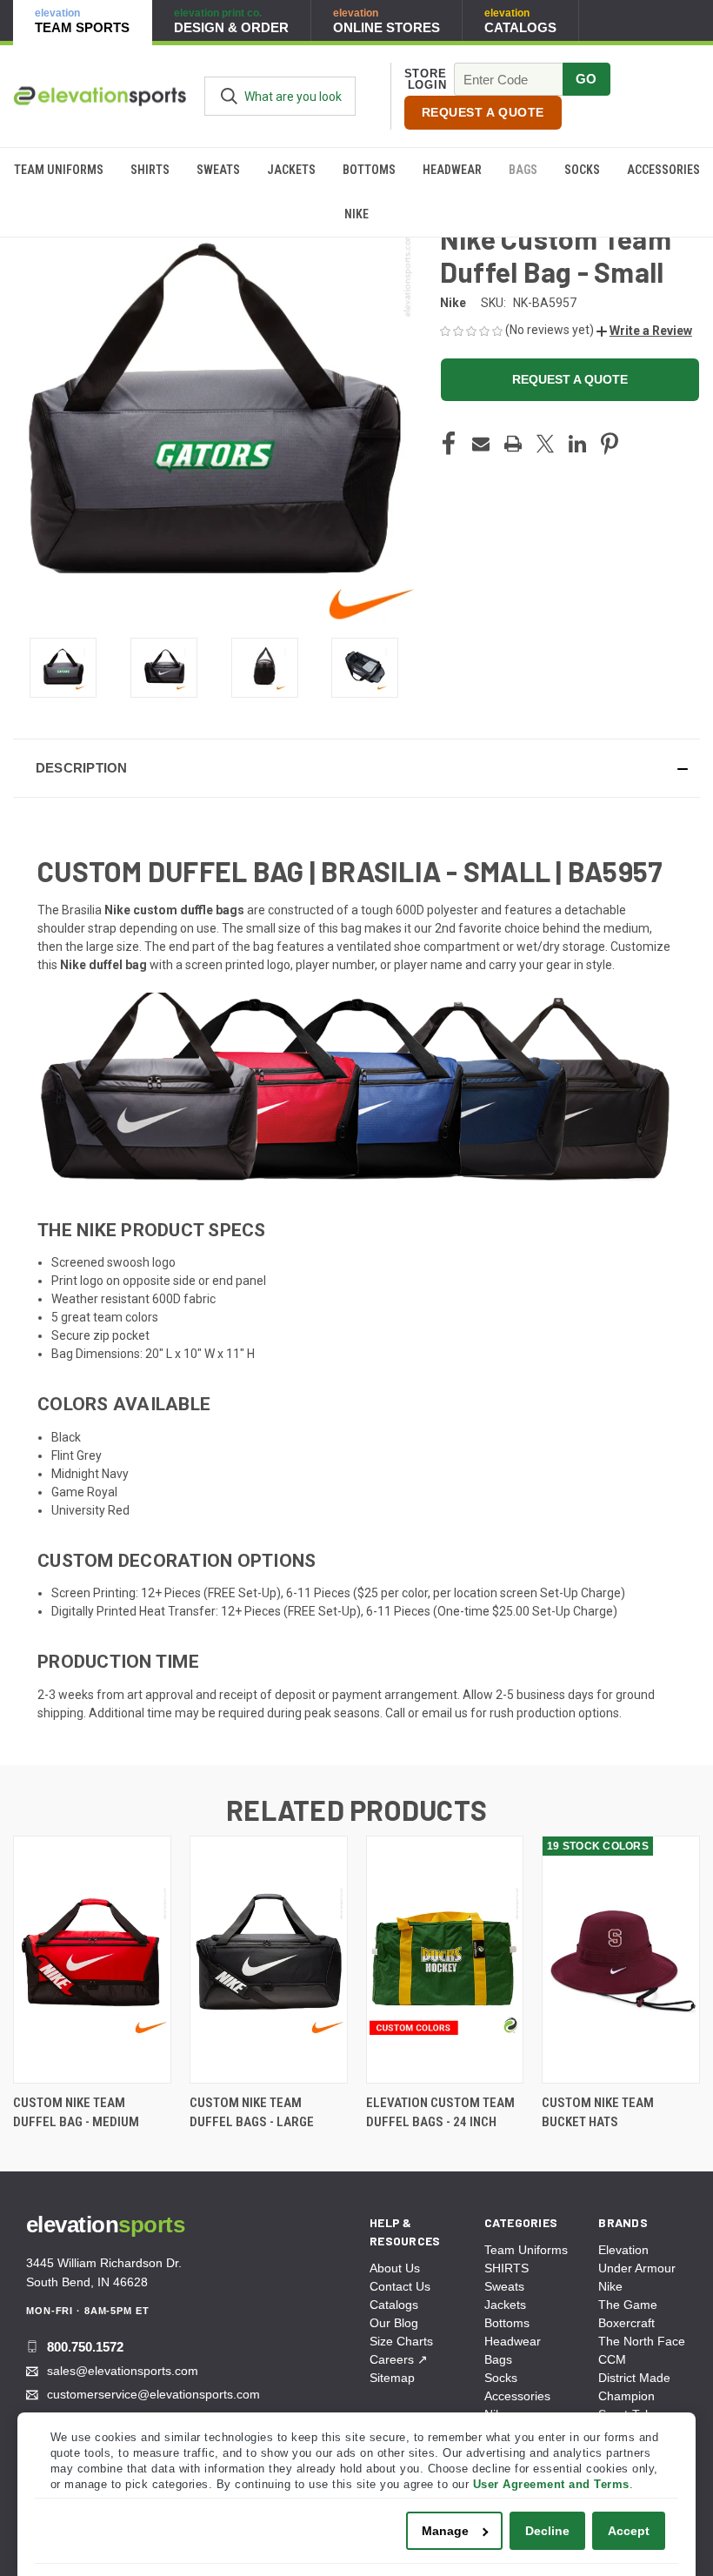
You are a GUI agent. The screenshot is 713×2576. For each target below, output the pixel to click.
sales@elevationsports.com (123, 2371)
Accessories (663, 170)
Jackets (291, 170)
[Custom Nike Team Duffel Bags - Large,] (269, 1960)
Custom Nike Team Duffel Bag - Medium (76, 2113)
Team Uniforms (59, 170)
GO (586, 79)
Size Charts (401, 2341)
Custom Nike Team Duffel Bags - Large (252, 2113)
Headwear (452, 170)
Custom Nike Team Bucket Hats (598, 2113)
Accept (629, 2531)
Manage (445, 2531)
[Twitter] (545, 444)
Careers (399, 2359)
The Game (628, 2305)
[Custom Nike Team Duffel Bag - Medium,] (92, 1960)
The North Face (642, 2341)
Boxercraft (626, 2323)
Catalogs (394, 2305)
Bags (523, 170)
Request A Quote (483, 112)
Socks (582, 170)
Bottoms (369, 170)
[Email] (481, 444)
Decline (547, 2531)
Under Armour (637, 2268)
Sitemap (392, 2378)
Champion (626, 2396)
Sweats (218, 170)
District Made (634, 2378)
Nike (356, 214)
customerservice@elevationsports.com (153, 2394)
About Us (395, 2268)
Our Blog (394, 2323)
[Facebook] (449, 444)
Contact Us (400, 2286)
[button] (644, 331)
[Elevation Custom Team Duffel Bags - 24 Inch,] (445, 1960)
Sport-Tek (625, 2414)
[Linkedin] (577, 444)
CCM (612, 2359)
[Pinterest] (610, 444)
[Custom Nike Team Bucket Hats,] (621, 1960)
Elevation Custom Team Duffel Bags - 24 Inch (440, 2113)
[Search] (229, 96)
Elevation (623, 2250)
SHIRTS (150, 170)
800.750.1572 (85, 2347)
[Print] (513, 444)
